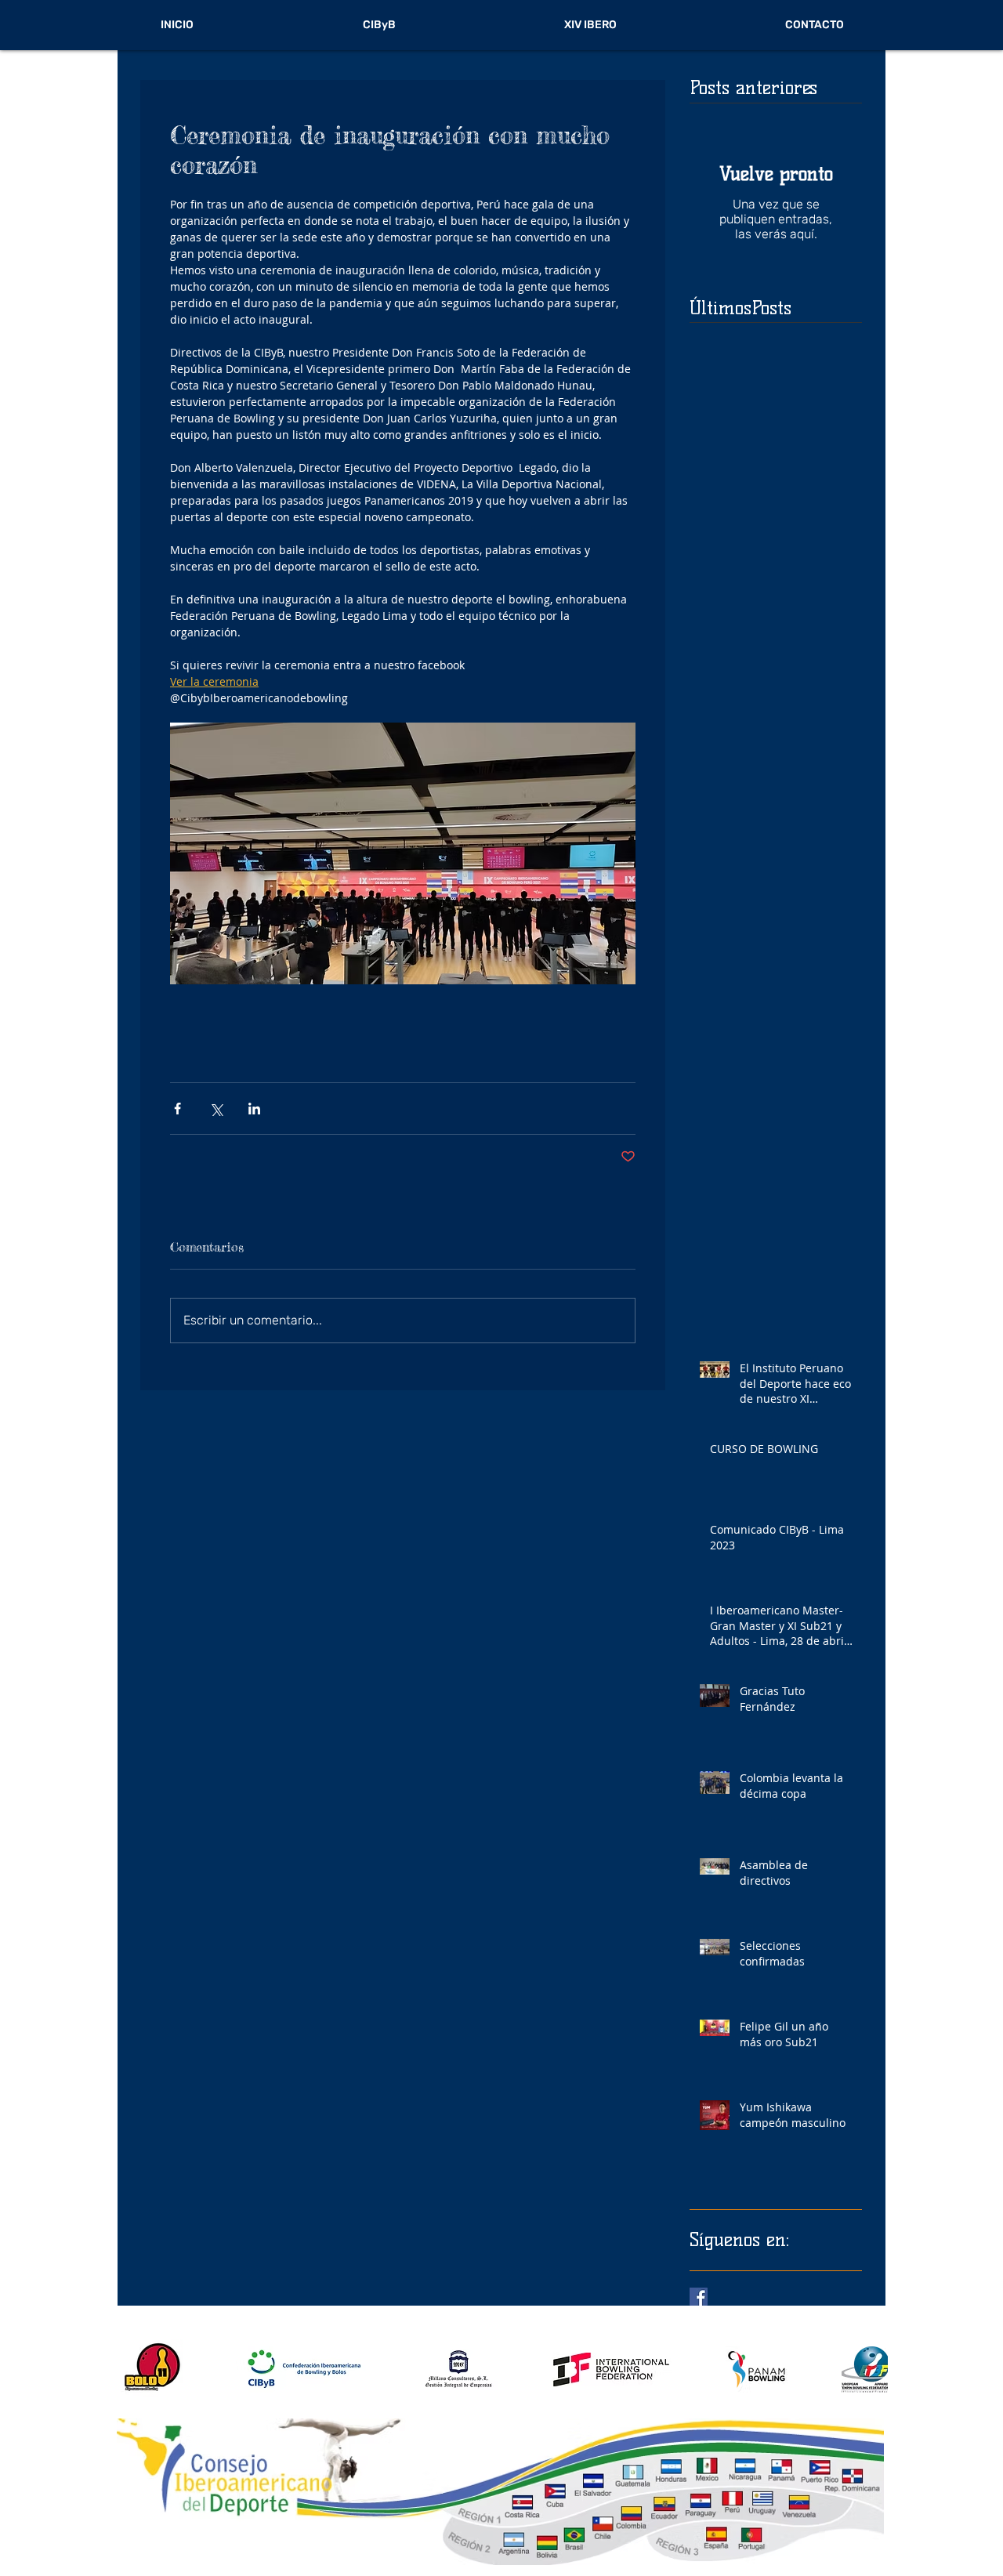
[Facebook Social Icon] (699, 2297)
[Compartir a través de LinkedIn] (254, 1109)
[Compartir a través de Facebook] (177, 1109)
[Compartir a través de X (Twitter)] (216, 1109)
